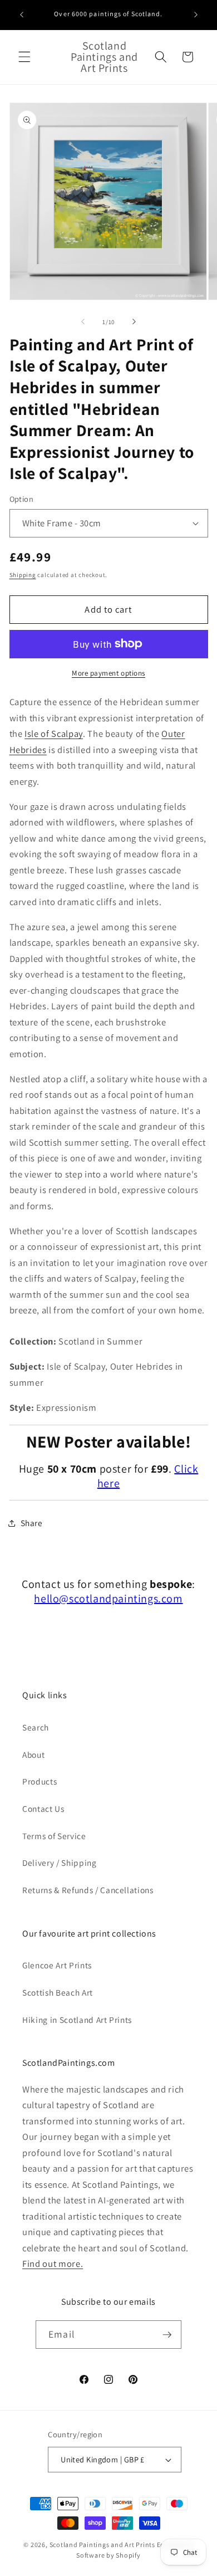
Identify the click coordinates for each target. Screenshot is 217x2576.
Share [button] (32, 1523)
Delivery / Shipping (60, 1863)
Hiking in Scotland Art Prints (77, 2020)
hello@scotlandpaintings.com (108, 1599)
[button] (24, 57)
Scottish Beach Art (58, 1992)
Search (36, 1727)
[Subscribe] (167, 2335)
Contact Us (43, 1808)
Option (22, 499)
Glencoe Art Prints (57, 1965)
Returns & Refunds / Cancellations (88, 1890)
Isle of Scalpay (54, 734)
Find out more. (53, 2264)
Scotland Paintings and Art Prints (102, 2545)
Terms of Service (54, 1836)
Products (40, 1781)
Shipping (23, 575)
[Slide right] (134, 322)
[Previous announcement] (22, 15)
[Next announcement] (196, 15)
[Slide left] (83, 322)
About (33, 1754)
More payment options (108, 673)
